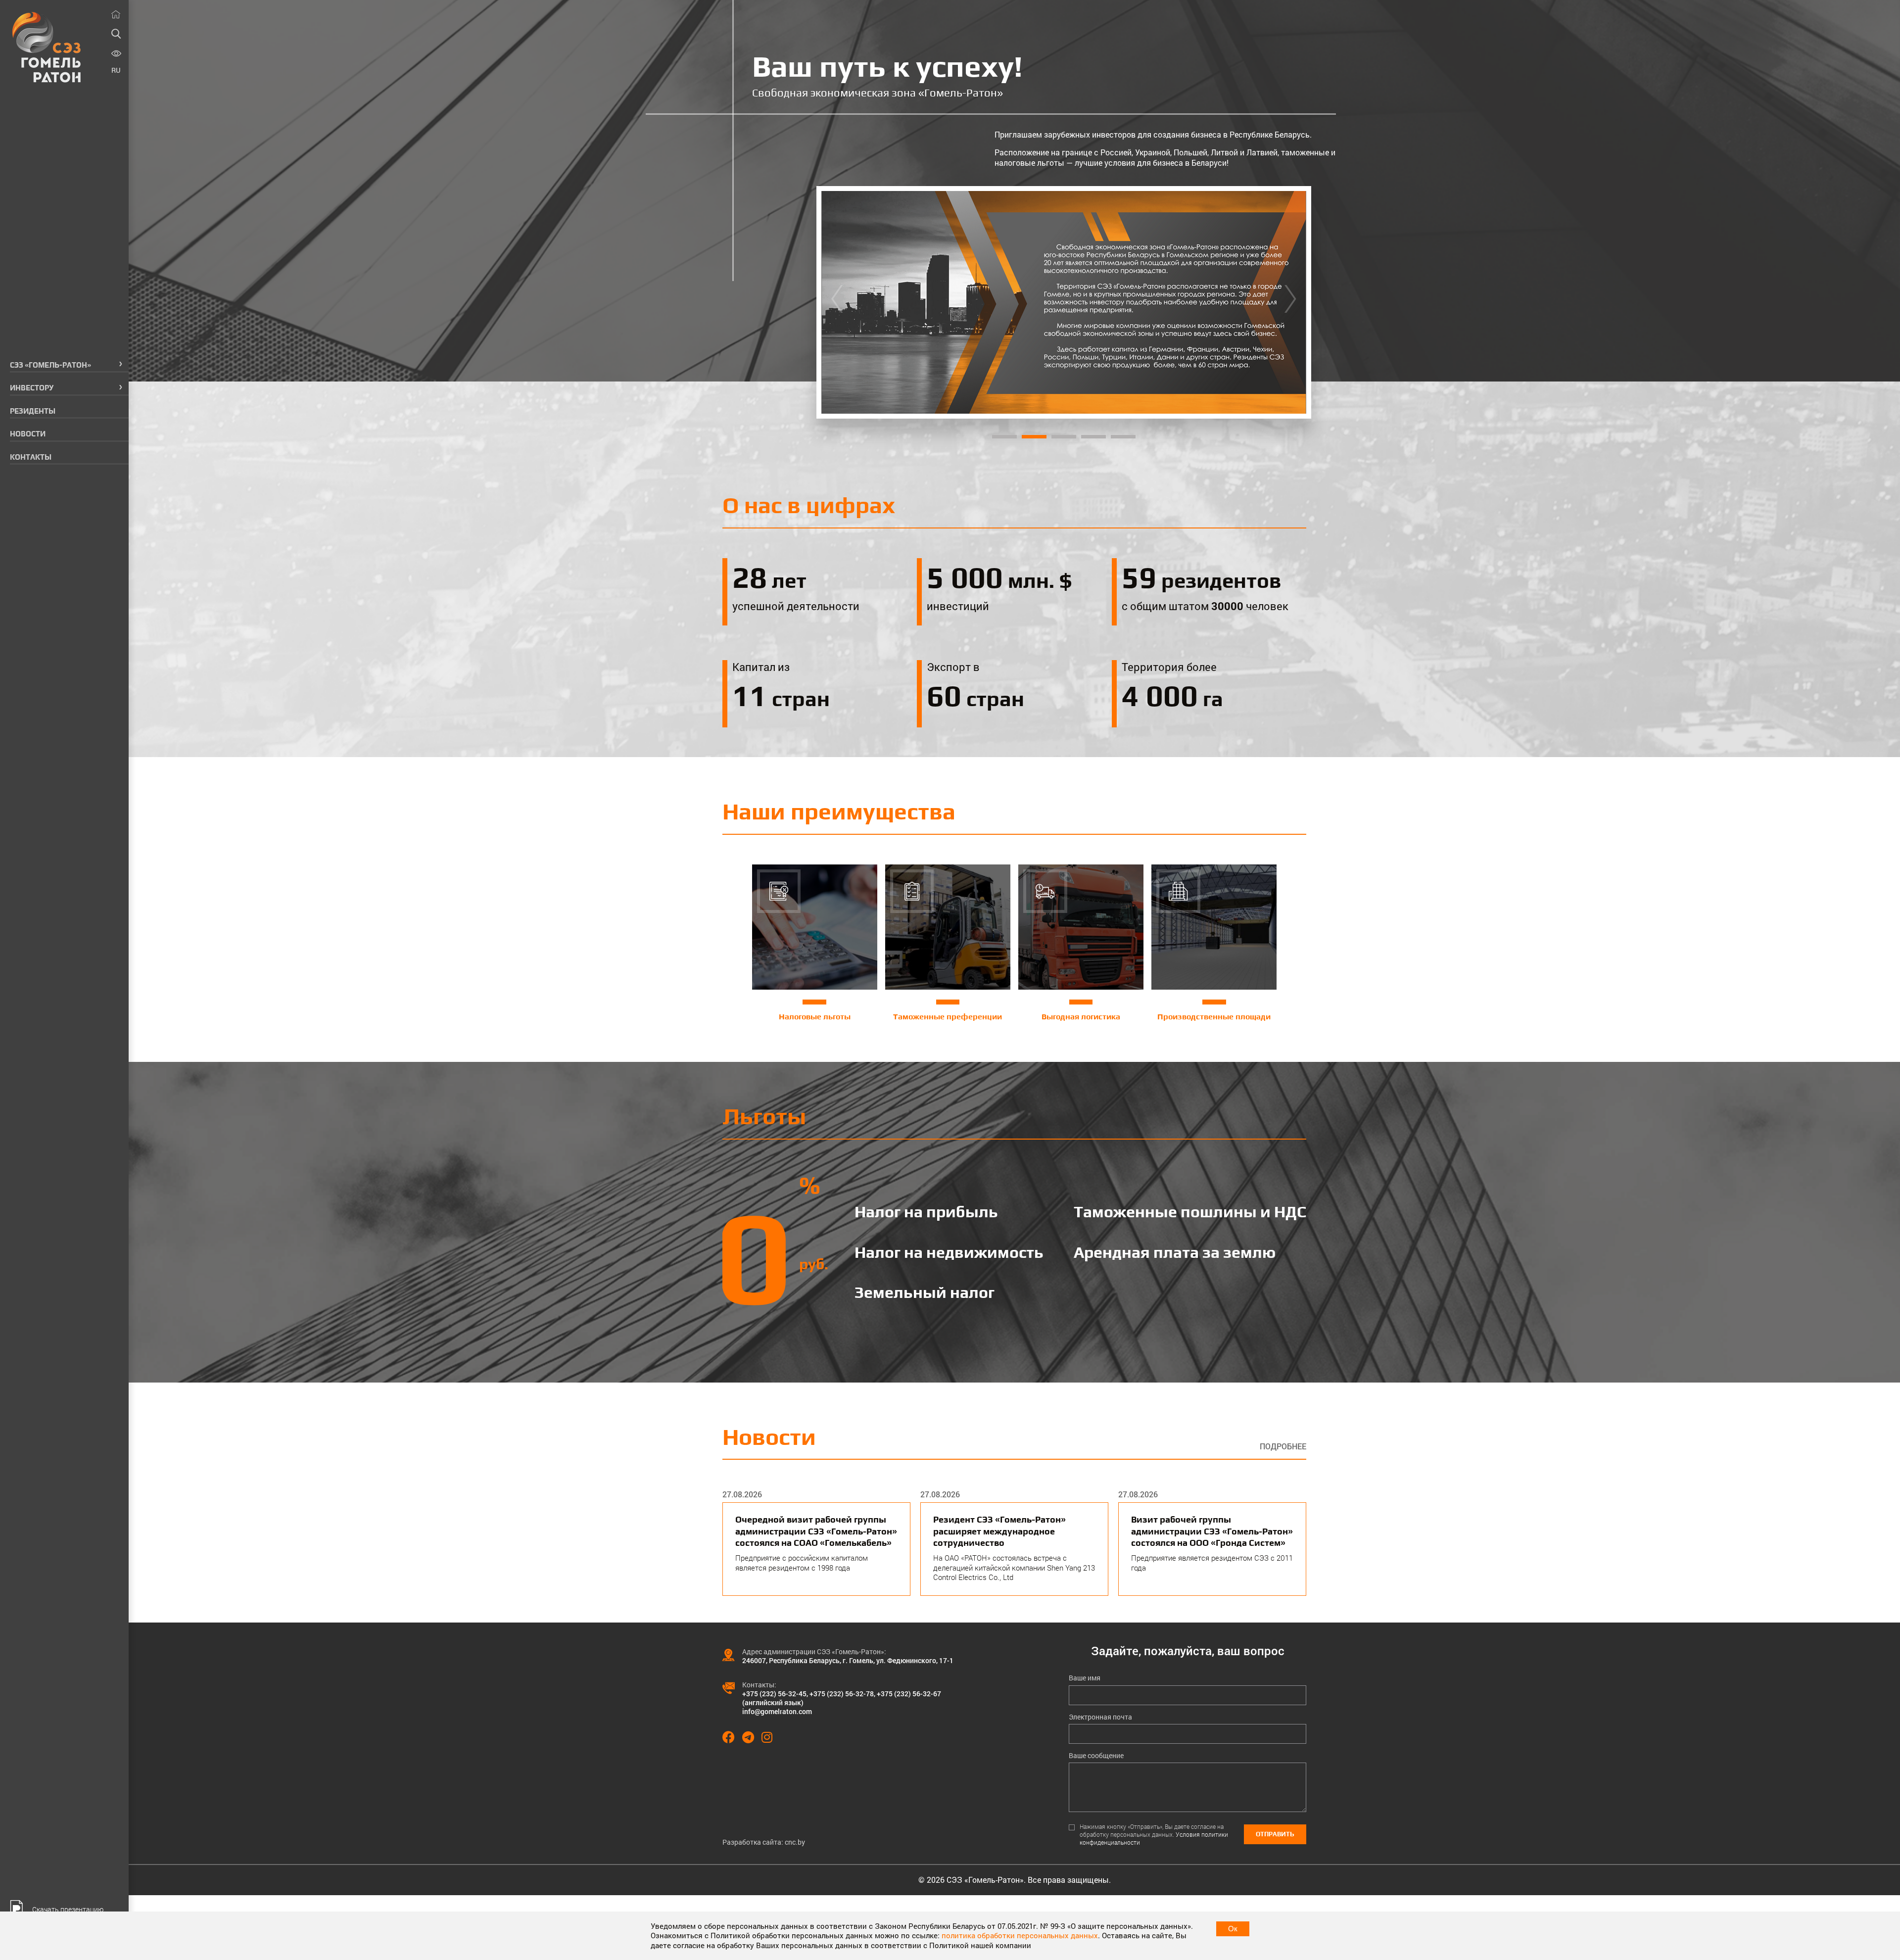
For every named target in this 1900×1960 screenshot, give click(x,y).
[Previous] (837, 302)
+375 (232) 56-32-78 (842, 1694)
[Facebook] (732, 1737)
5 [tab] (1123, 437)
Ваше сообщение (1096, 1756)
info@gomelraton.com (777, 1711)
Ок (1233, 1929)
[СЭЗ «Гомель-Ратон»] (47, 47)
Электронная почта (1100, 1717)
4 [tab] (1093, 437)
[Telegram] (752, 1737)
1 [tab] (1004, 437)
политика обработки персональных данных (1020, 1935)
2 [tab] (1034, 437)
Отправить (1275, 1834)
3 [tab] (1064, 437)
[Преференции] (1064, 302)
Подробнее (1283, 1446)
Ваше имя (1085, 1678)
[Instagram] (771, 1737)
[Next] (1290, 302)
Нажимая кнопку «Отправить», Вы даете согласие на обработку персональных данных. (1154, 1835)
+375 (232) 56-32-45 (774, 1694)
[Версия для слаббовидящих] (116, 54)
